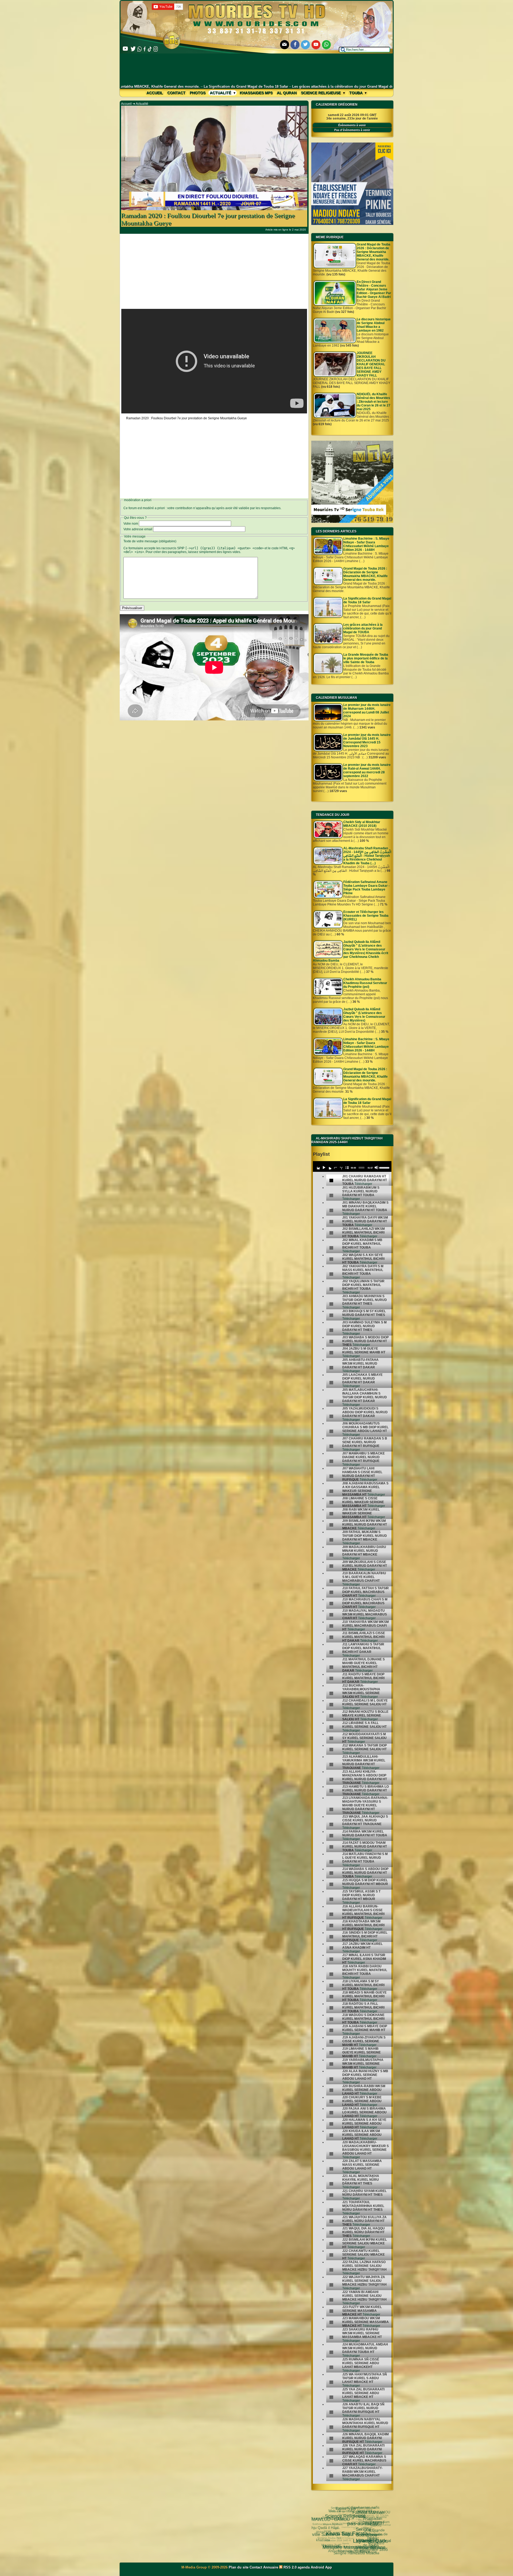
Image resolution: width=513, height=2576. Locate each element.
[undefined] (331, 1181)
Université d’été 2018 (347, 2542)
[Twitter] (305, 45)
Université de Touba (351, 2522)
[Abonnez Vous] (352, 522)
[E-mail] (285, 45)
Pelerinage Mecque (362, 2550)
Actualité (221, 93)
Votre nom (131, 524)
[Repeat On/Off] (335, 1168)
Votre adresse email (138, 529)
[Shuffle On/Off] (341, 1168)
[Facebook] (295, 45)
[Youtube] (316, 45)
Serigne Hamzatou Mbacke (329, 2537)
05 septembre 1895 (339, 2528)
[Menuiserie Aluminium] (352, 224)
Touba (356, 93)
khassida (325, 2534)
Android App (321, 2567)
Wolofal (331, 2533)
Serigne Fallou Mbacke (349, 2533)
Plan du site (239, 2567)
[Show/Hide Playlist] (347, 1168)
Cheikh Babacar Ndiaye (360, 2537)
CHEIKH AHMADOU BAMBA (355, 2553)
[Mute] (376, 1168)
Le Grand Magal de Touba (358, 2518)
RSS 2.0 (290, 2567)
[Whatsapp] (327, 45)
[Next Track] (329, 1168)
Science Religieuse (321, 93)
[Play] (324, 1168)
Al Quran (287, 93)
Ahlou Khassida (325, 2541)
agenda (304, 2567)
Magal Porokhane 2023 (370, 2529)
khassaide (321, 2532)
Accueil (155, 93)
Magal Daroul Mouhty (338, 2549)
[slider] (384, 1167)
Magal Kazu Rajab (343, 2546)
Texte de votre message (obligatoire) (150, 541)
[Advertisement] (257, 69)
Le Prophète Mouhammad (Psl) (359, 2542)
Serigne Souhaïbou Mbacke (350, 2508)
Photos (198, 93)
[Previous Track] (318, 1168)
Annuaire (271, 2567)
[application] (352, 1166)
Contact (176, 93)
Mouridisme (376, 2541)
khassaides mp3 (256, 93)
